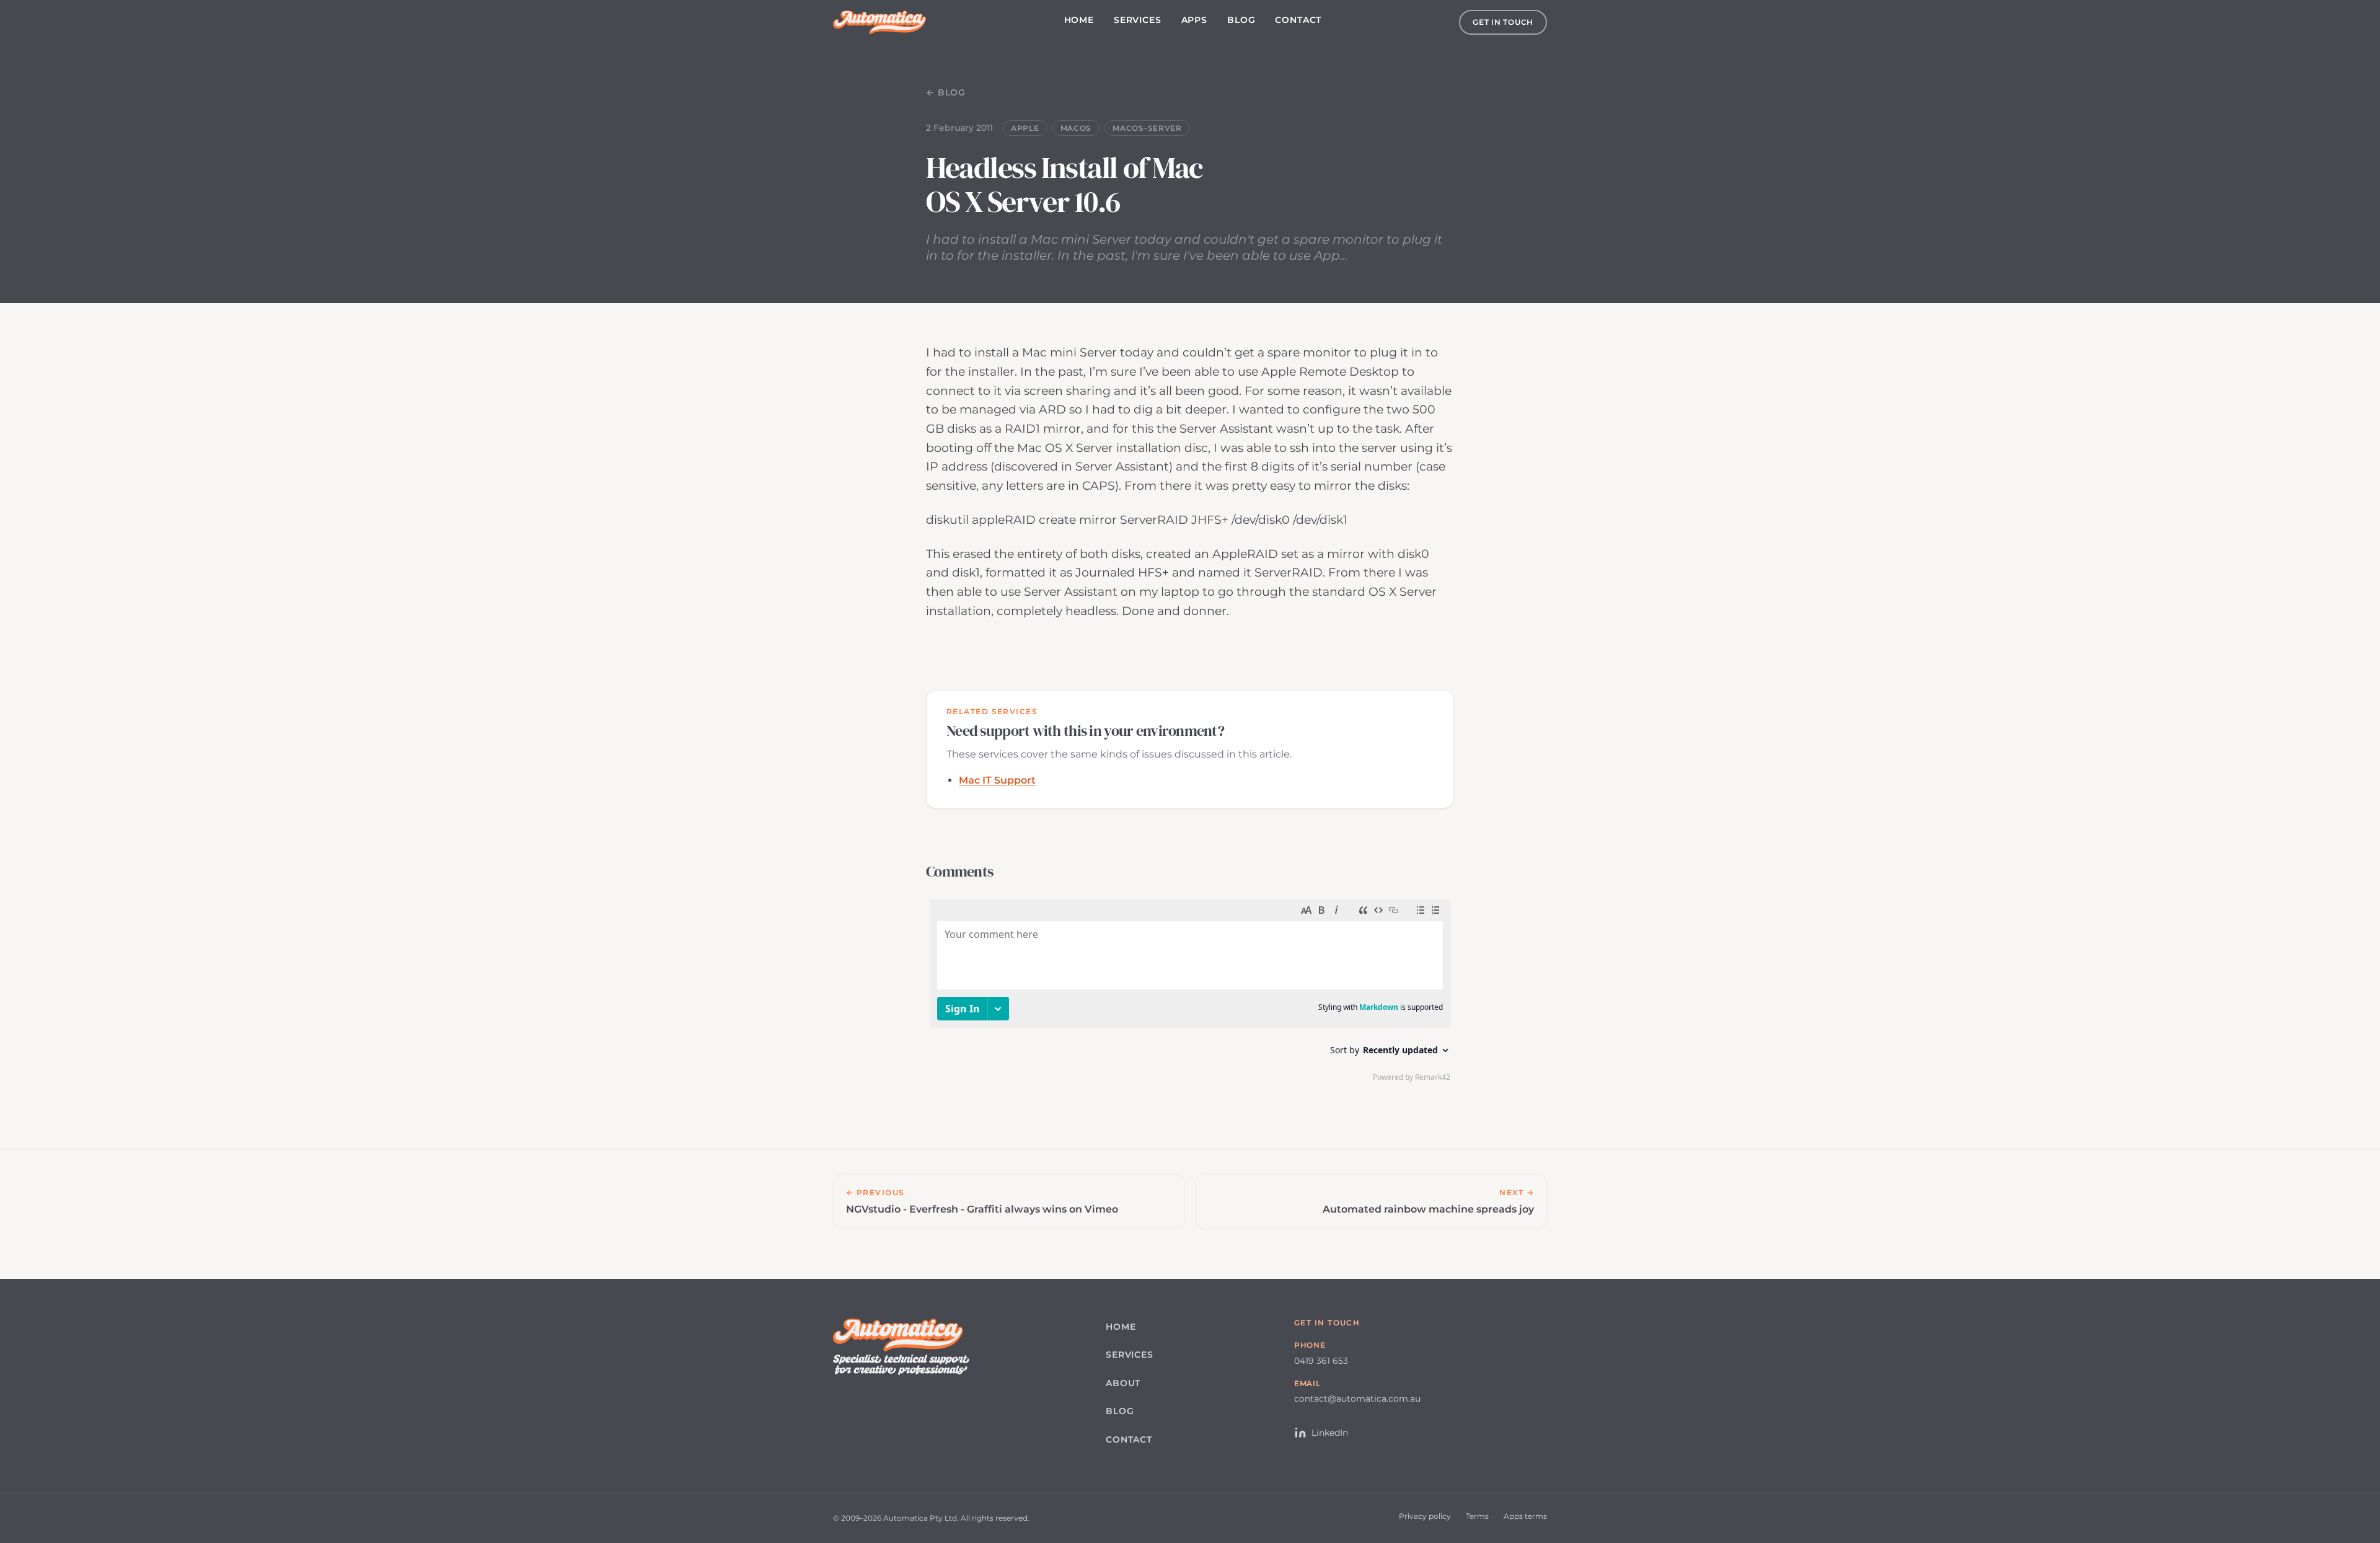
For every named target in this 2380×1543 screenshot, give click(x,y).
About (1123, 1383)
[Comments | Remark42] (1190, 993)
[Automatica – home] (879, 22)
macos (1076, 128)
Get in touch (1503, 22)
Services (1138, 20)
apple (1025, 128)
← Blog (946, 92)
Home (1079, 20)
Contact (1298, 20)
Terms (1477, 1516)
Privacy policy (1425, 1516)
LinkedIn (1330, 1433)
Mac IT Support (997, 780)
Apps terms (1525, 1516)
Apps (1194, 20)
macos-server (1147, 128)
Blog (1241, 20)
